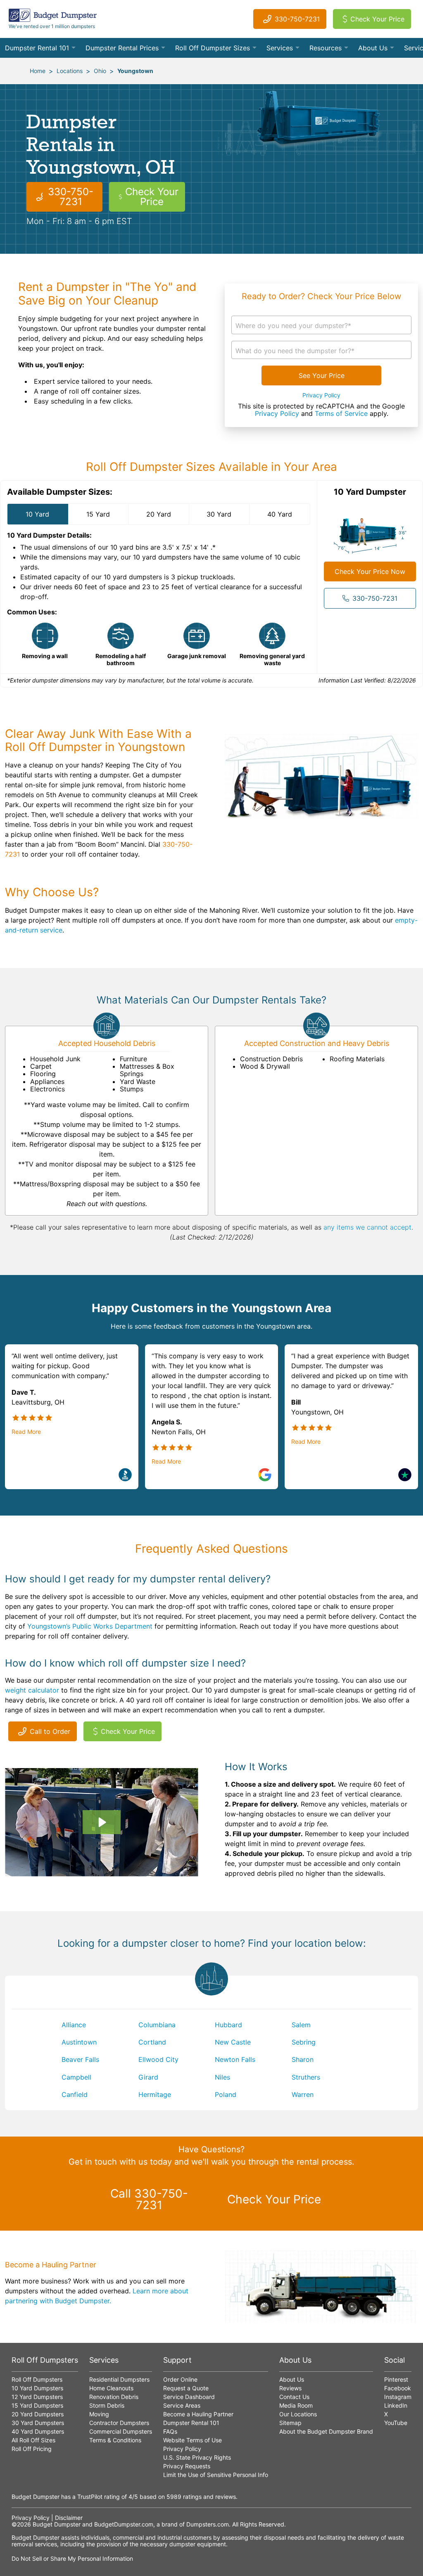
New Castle (233, 2042)
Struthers (306, 2077)
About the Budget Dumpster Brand (326, 2431)
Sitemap (290, 2423)
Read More (26, 1432)
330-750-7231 (297, 19)
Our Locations (298, 2414)
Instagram (398, 2397)
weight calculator (32, 1690)
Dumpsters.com (208, 2524)
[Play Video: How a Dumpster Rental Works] (101, 1822)
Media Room (296, 2405)
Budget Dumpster (57, 2524)
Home (38, 71)
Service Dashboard (189, 2397)
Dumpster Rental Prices (122, 48)
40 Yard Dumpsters (38, 2431)
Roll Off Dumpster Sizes (213, 48)
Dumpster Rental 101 (37, 48)
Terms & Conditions (115, 2440)
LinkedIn (396, 2405)
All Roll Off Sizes (33, 2440)
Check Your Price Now (370, 571)
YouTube (396, 2423)
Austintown (79, 2042)
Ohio (100, 71)
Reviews (290, 2388)
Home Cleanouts (111, 2388)
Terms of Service (341, 413)
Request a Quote (186, 2388)
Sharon (303, 2059)
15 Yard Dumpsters (37, 2405)
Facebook (398, 2388)
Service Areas (182, 2405)
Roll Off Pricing (32, 2449)
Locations (70, 71)
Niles (222, 2077)
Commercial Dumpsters (121, 2431)
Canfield (75, 2094)
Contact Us (294, 2397)
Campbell (76, 2077)
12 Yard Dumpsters (37, 2397)
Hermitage (155, 2094)
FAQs (170, 2431)
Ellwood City (158, 2059)
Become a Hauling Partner (198, 2414)
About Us (373, 48)
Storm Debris (107, 2405)
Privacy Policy (321, 395)
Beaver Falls (80, 2059)
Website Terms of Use (192, 2440)
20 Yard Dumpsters (38, 2414)
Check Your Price (377, 19)
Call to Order (50, 1731)
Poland (226, 2094)
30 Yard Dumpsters (38, 2423)
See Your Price (322, 375)
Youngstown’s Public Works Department (90, 1626)
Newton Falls (235, 2059)
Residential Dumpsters (119, 2379)
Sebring (304, 2042)
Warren (303, 2094)
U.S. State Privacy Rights (197, 2457)
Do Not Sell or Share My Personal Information (72, 2558)
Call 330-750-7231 (149, 2199)
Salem (301, 2025)
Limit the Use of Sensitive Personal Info (216, 2475)
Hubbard (228, 2025)
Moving (99, 2414)
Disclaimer (69, 2518)
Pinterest (396, 2379)
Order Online (180, 2379)
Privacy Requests (187, 2466)
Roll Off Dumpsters (37, 2379)
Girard (148, 2077)
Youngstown (135, 71)
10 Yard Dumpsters (37, 2388)
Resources (326, 48)
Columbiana (157, 2025)
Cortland (152, 2042)
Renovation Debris (114, 2397)
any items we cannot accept (367, 1227)
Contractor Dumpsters (119, 2423)
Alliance (74, 2025)
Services (280, 48)
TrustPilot (90, 2497)
